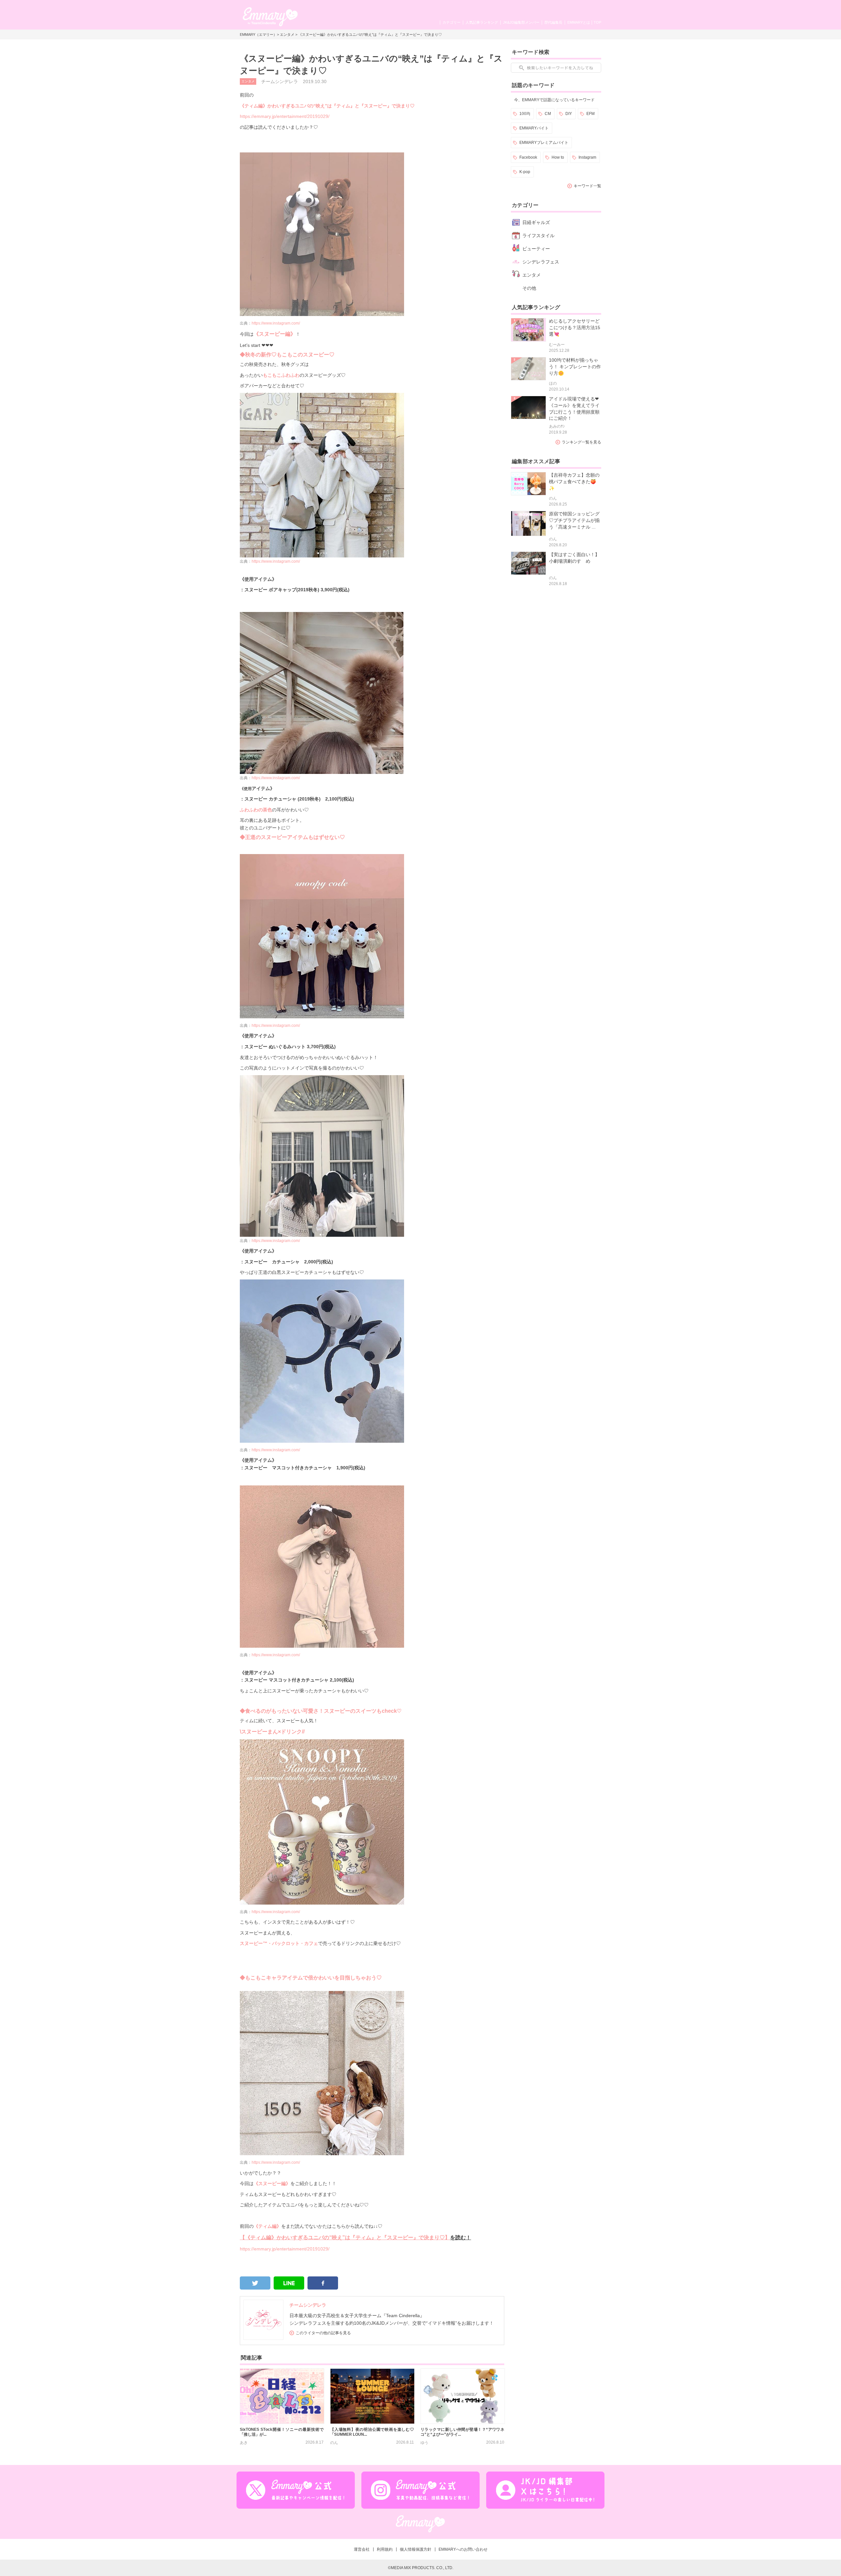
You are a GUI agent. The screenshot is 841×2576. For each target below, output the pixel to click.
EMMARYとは (579, 22)
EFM (591, 114)
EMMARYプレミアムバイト (544, 143)
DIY (569, 114)
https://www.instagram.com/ (270, 561)
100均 (525, 114)
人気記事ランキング (482, 22)
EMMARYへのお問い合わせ (463, 2549)
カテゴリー (452, 22)
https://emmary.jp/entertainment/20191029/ (285, 116)
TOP (597, 22)
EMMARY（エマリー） (258, 34)
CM (548, 114)
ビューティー (536, 249)
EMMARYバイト (534, 128)
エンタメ (287, 34)
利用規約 (385, 2549)
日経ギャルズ (536, 222)
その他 (529, 288)
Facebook (528, 157)
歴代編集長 (553, 22)
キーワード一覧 (587, 186)
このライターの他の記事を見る (323, 2333)
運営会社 (362, 2549)
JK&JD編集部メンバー (521, 22)
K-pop (525, 172)
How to (558, 157)
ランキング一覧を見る (581, 442)
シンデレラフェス (541, 262)
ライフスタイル (538, 236)
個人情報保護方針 (416, 2549)
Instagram (587, 157)
